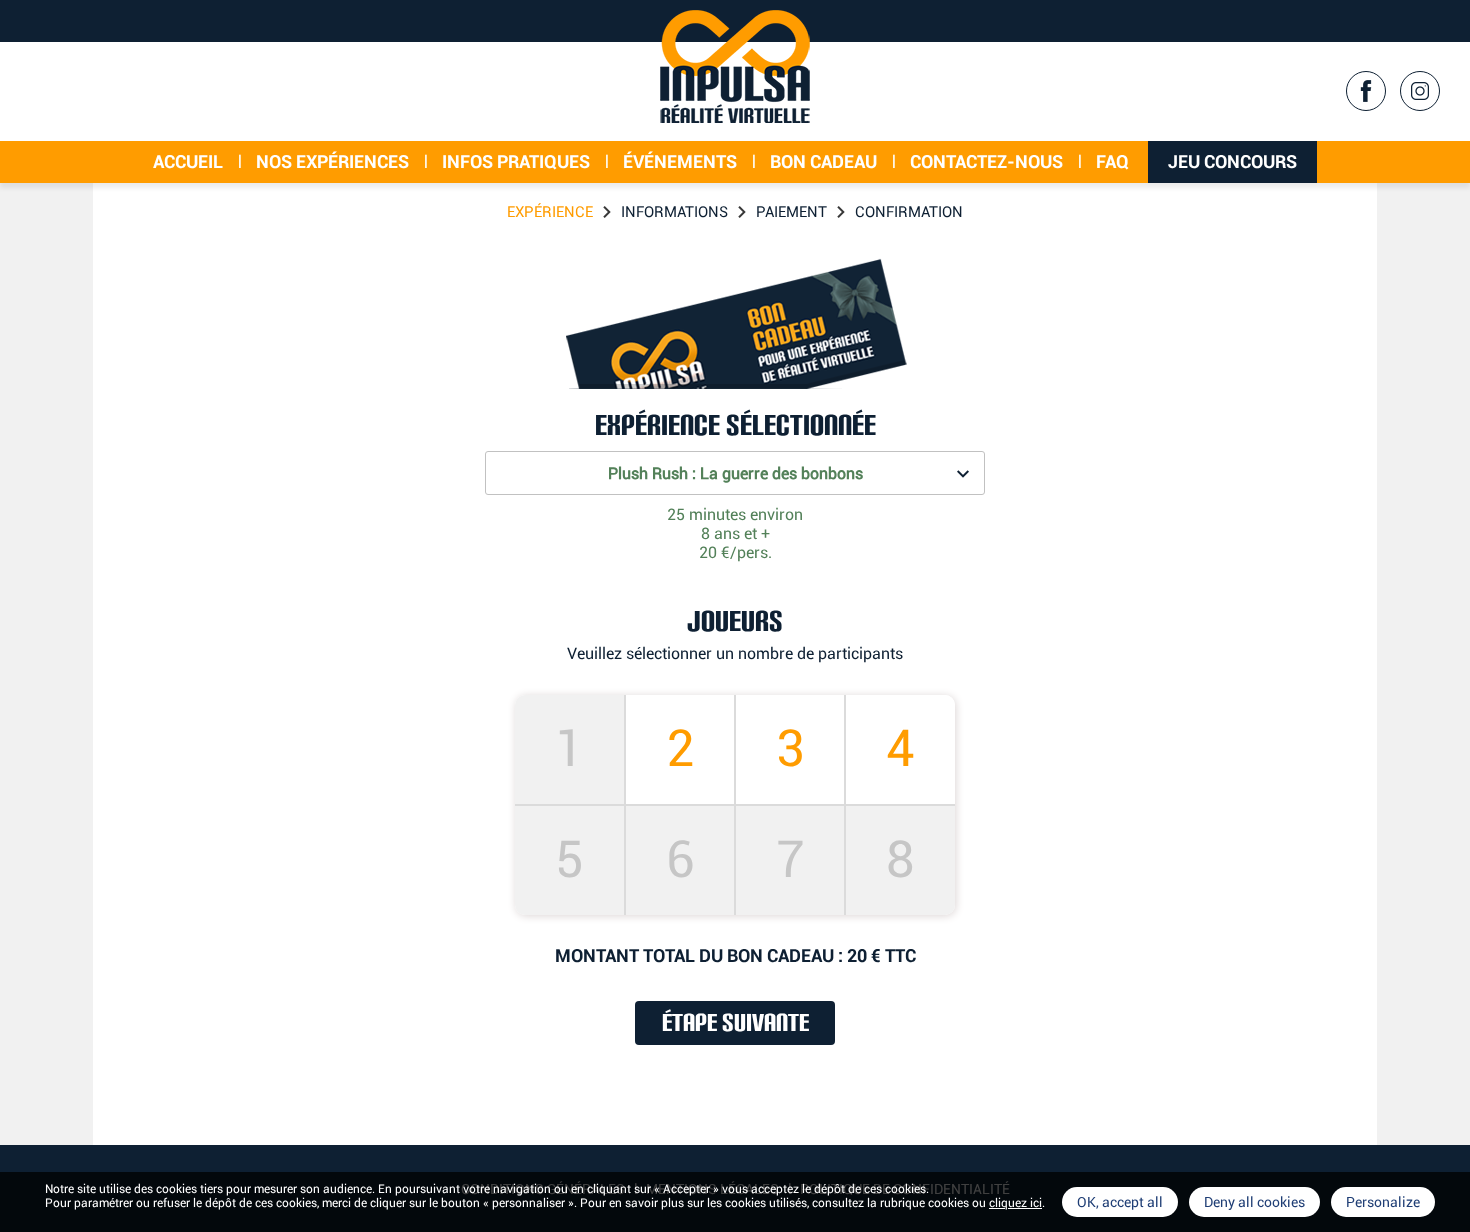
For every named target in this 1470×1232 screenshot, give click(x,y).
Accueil (188, 161)
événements (680, 161)
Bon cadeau (823, 161)
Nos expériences (332, 161)
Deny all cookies (1254, 1202)
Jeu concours (1232, 161)
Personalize (1383, 1202)
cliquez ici (1015, 1203)
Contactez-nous (986, 161)
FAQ (1112, 161)
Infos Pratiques (516, 161)
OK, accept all (1120, 1202)
